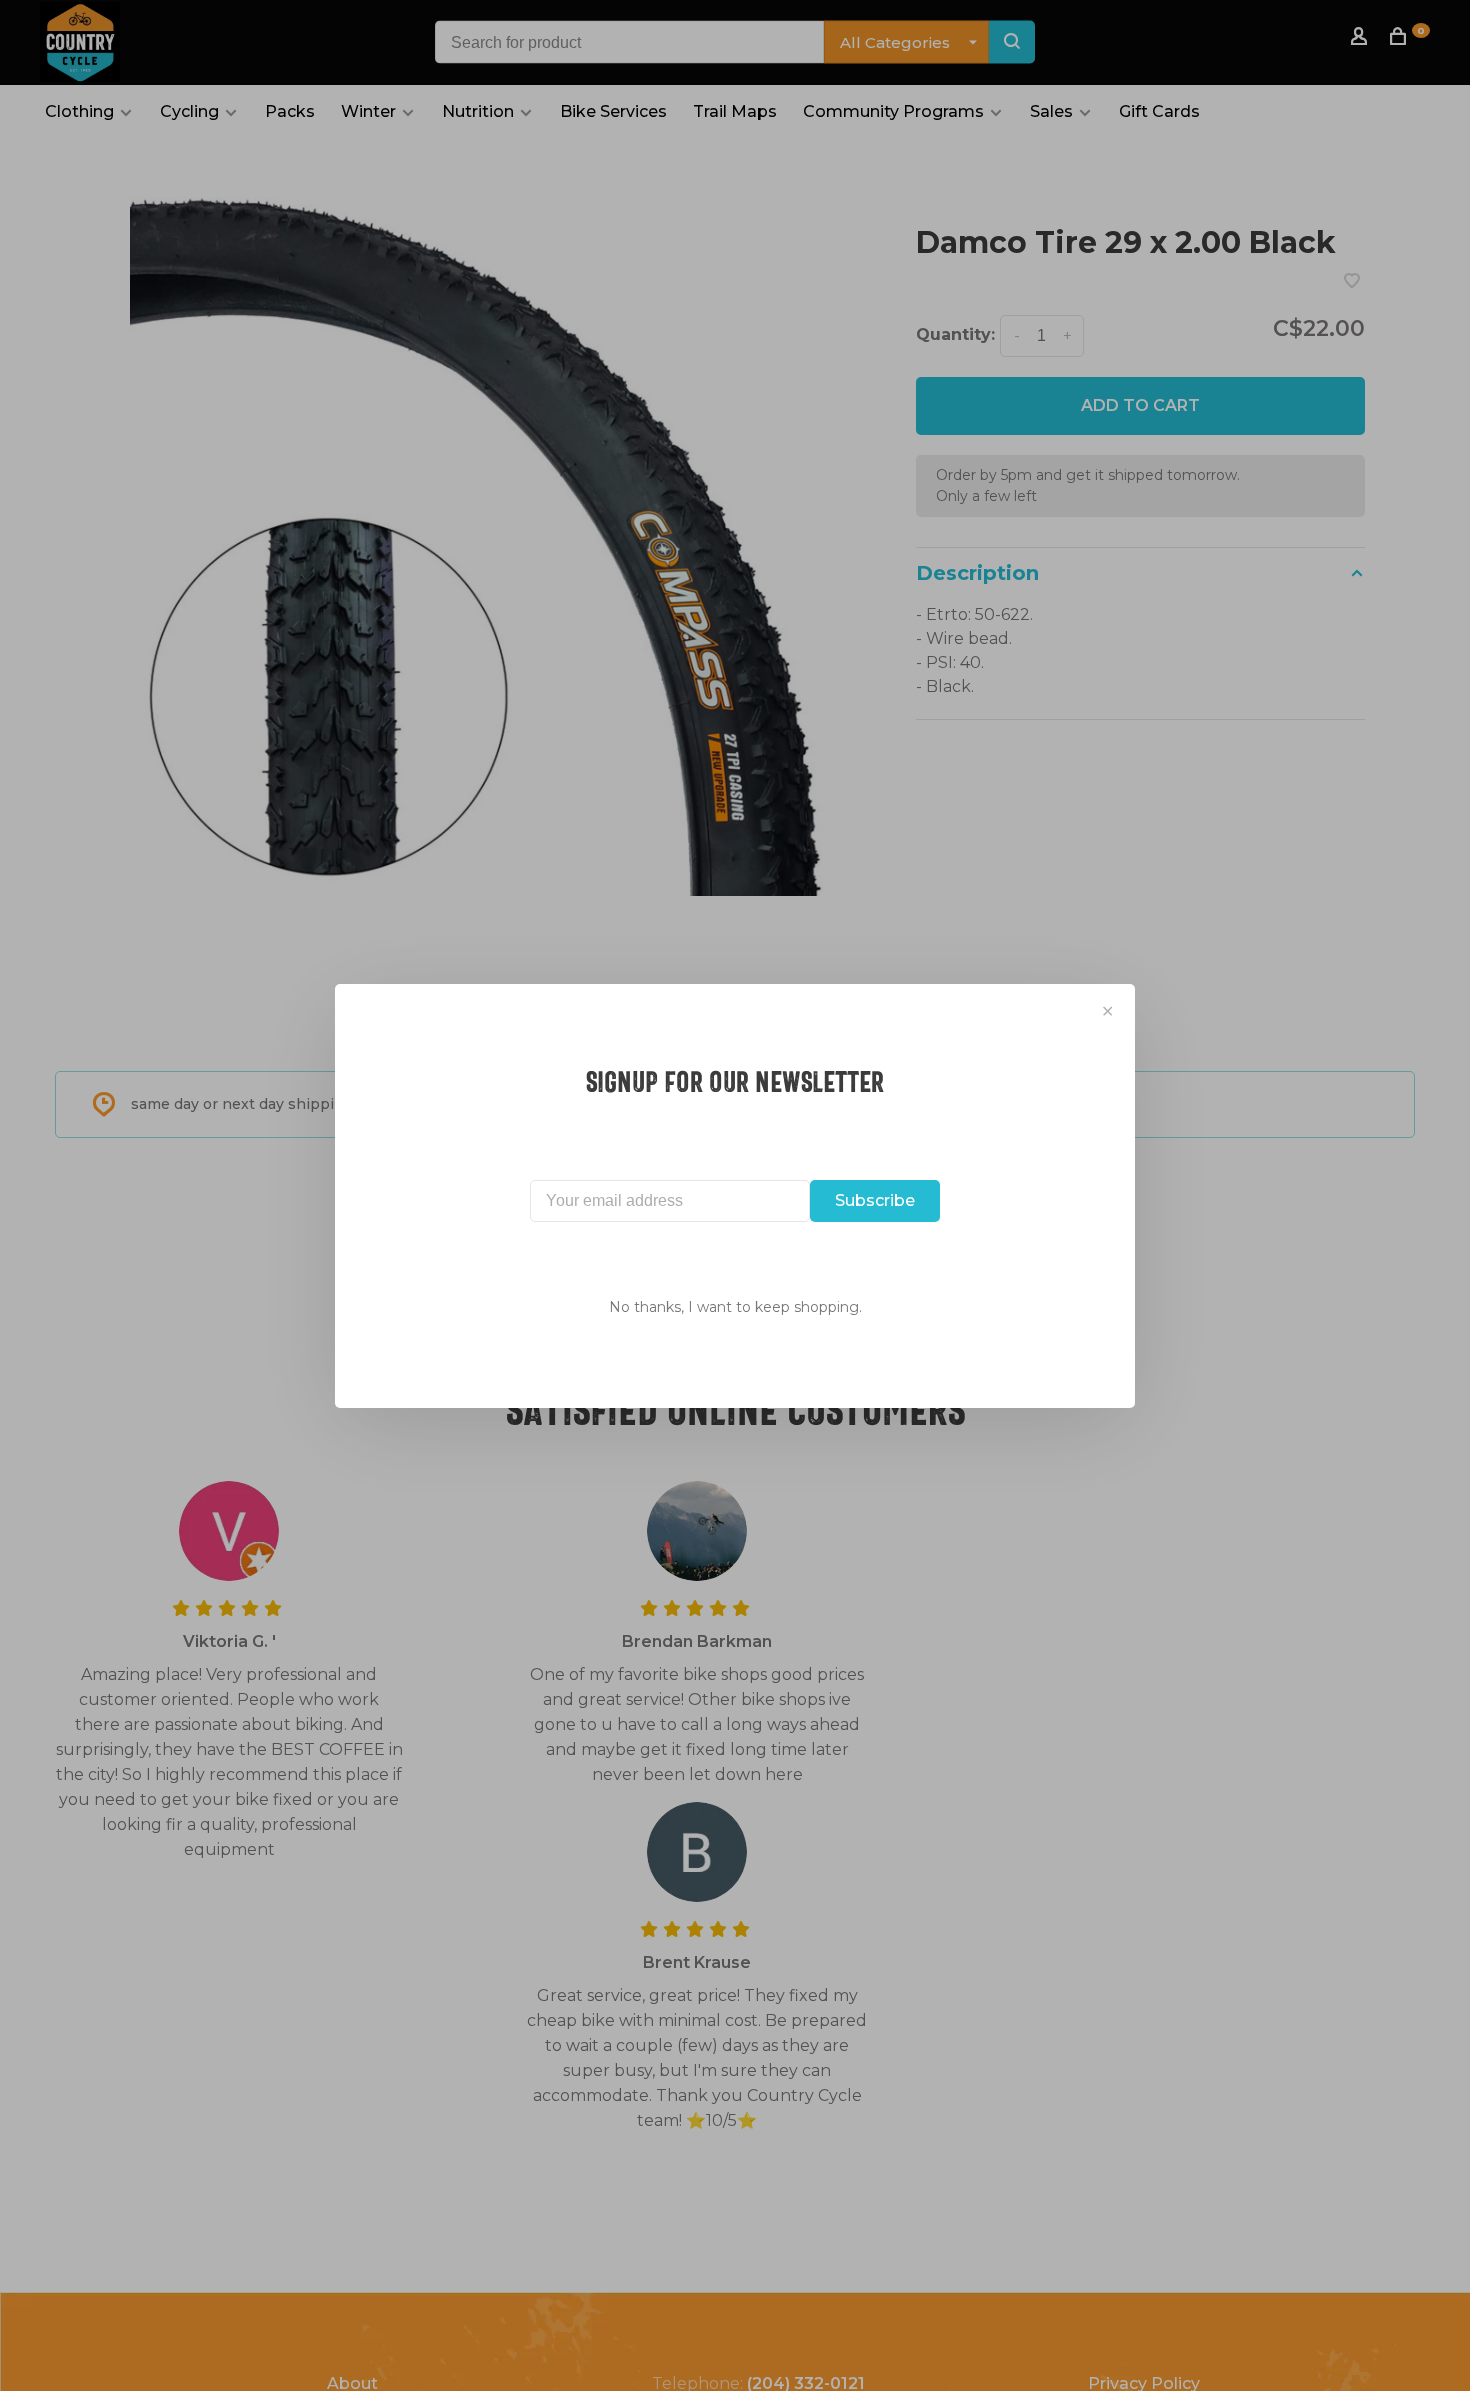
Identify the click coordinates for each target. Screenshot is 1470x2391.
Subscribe (875, 1200)
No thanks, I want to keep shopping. (735, 1307)
